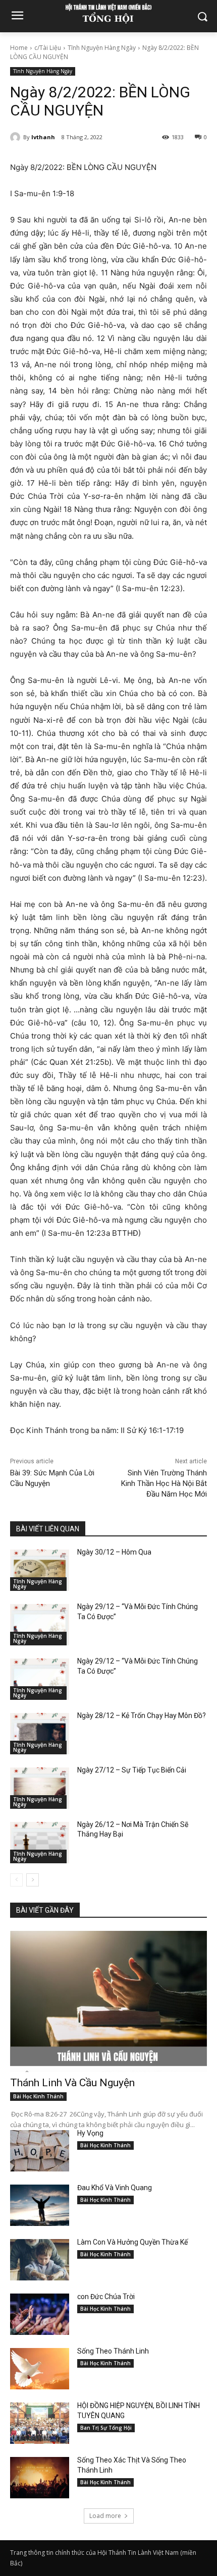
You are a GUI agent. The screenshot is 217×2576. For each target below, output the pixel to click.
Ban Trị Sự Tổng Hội (106, 2428)
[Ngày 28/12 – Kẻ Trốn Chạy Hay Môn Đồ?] (40, 1734)
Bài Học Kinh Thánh (38, 2096)
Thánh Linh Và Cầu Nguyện (72, 2083)
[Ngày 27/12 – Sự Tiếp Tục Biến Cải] (40, 1788)
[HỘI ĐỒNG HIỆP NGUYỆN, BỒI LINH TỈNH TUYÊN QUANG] (40, 2423)
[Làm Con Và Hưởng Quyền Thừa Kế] (40, 2260)
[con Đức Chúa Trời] (40, 2314)
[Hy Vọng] (40, 2151)
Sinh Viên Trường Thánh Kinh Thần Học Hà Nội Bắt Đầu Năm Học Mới (164, 1483)
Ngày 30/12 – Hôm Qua (114, 1552)
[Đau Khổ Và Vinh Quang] (40, 2205)
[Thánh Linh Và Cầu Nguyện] (108, 2002)
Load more (105, 2516)
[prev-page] (16, 1880)
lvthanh (43, 137)
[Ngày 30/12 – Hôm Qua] (40, 1570)
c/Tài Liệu (48, 48)
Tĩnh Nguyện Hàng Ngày (102, 48)
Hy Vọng (91, 2133)
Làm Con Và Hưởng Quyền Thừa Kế (132, 2242)
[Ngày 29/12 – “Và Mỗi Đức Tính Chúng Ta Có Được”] (40, 1625)
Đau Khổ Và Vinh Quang (115, 2188)
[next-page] (33, 1880)
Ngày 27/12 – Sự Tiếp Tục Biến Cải (132, 1770)
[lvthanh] (17, 137)
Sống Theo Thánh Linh (113, 2351)
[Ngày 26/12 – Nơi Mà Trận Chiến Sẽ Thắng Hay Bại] (40, 1843)
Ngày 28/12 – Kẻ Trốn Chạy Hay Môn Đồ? (142, 1715)
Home (19, 48)
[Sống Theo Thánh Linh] (40, 2369)
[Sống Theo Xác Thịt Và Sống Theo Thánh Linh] (40, 2478)
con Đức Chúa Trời (106, 2297)
